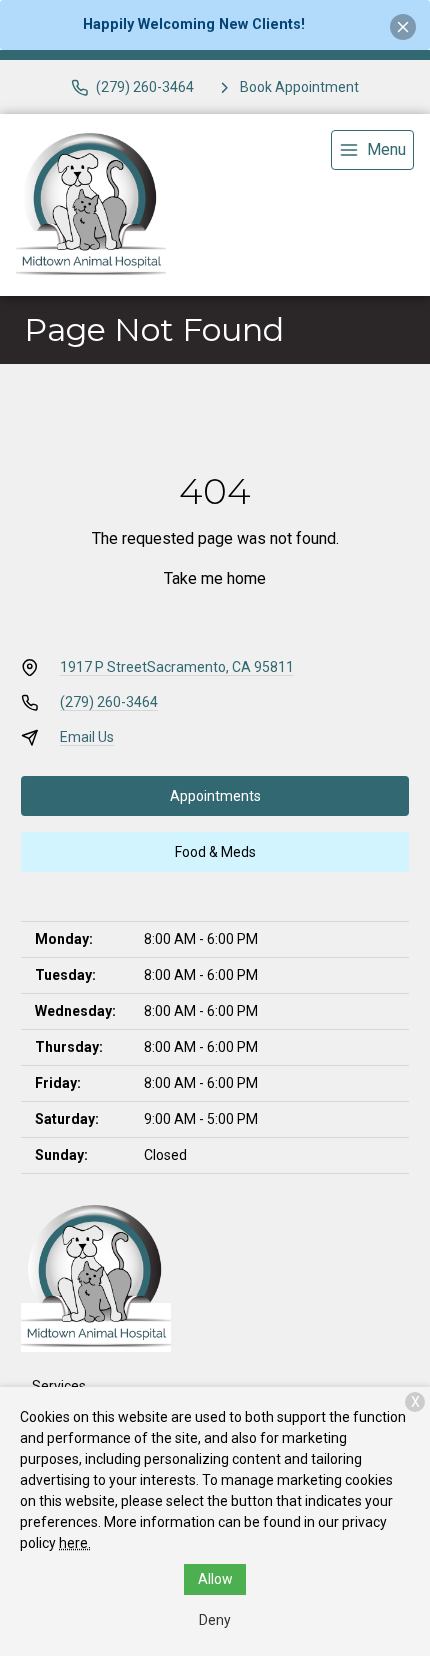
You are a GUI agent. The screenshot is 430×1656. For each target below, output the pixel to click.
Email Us (87, 737)
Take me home (215, 578)
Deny (215, 1620)
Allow (215, 1579)
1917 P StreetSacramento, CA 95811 (177, 667)
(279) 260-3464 (109, 702)
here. (75, 1543)
